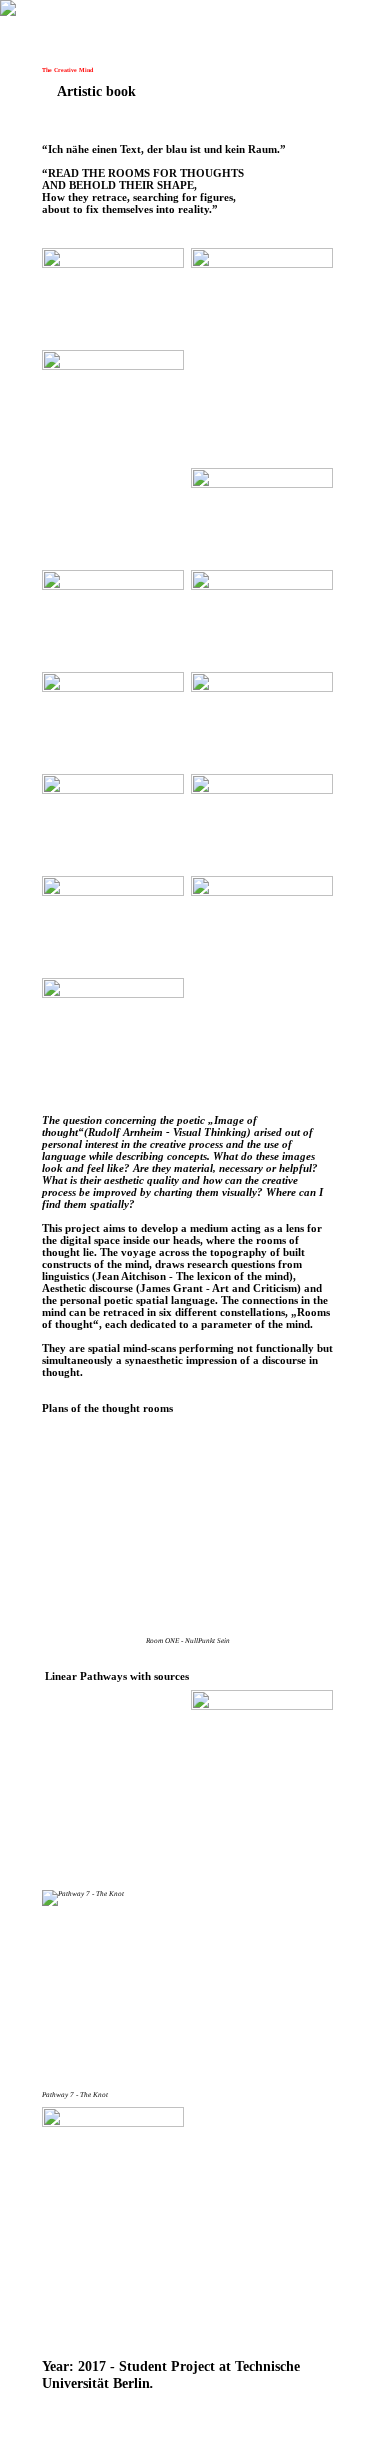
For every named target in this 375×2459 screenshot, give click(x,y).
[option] (188, 1538)
